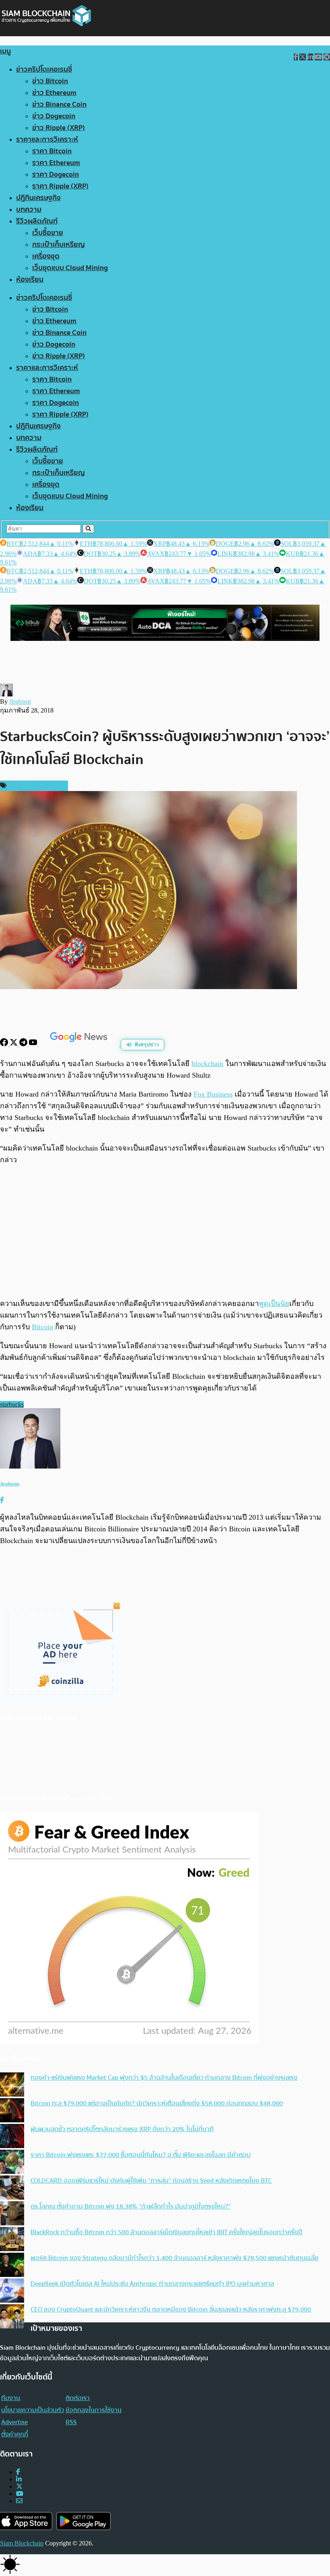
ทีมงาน (11, 2398)
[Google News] (80, 1044)
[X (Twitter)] (19, 2486)
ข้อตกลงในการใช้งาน (94, 2410)
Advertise (14, 2422)
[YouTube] (34, 1044)
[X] (14, 1044)
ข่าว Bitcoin (50, 81)
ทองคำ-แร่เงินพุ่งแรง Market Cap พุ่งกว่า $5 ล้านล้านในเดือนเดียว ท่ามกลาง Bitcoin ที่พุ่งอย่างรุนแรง (164, 2078)
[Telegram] (24, 1044)
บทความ (29, 210)
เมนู (5, 51)
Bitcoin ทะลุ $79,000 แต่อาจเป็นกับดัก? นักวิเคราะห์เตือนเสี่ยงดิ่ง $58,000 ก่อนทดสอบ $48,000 (157, 2103)
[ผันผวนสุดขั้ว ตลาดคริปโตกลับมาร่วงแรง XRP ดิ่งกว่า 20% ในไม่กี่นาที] (12, 2137)
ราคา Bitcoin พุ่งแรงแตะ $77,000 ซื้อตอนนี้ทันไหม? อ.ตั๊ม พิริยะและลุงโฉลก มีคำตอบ (141, 2155)
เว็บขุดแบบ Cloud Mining (70, 268)
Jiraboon (20, 701)
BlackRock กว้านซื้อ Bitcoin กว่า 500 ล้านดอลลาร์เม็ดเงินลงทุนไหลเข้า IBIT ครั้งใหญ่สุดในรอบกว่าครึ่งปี (166, 2232)
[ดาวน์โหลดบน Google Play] (84, 2521)
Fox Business (213, 1094)
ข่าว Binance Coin (59, 104)
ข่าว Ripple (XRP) (59, 128)
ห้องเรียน (30, 280)
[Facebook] (5, 1044)
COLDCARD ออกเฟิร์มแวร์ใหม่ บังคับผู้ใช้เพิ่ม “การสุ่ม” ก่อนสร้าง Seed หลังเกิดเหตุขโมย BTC (151, 2181)
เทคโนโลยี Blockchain (36, 786)
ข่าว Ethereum (54, 93)
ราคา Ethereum (56, 163)
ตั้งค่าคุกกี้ (15, 2434)
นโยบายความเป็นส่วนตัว (33, 2410)
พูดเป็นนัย (274, 1303)
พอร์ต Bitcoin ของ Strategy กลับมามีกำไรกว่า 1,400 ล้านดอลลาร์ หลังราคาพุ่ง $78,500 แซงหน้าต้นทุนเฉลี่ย (174, 2258)
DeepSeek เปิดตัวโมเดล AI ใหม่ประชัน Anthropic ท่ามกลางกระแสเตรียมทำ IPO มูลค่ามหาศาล (152, 2284)
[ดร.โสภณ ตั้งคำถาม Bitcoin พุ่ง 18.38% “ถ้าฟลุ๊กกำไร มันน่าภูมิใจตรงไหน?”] (12, 2214)
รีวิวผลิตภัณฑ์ (37, 221)
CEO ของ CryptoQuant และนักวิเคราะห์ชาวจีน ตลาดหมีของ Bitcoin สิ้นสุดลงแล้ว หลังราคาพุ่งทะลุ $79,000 (171, 2310)
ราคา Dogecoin (56, 175)
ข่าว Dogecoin (54, 116)
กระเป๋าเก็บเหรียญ (59, 245)
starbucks (12, 1404)
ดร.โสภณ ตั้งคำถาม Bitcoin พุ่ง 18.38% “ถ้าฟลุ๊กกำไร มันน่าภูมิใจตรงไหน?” (131, 2206)
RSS (71, 2422)
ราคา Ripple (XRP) (60, 186)
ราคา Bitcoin (52, 151)
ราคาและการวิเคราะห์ (47, 139)
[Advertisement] (165, 1231)
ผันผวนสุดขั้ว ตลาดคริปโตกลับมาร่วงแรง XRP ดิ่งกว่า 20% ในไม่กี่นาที (122, 2129)
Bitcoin (42, 1327)
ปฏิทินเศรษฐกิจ (38, 198)
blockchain (207, 1064)
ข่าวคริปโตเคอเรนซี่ (44, 69)
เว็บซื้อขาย (48, 233)
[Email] (19, 2501)
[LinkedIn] (19, 2479)
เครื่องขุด (46, 256)
